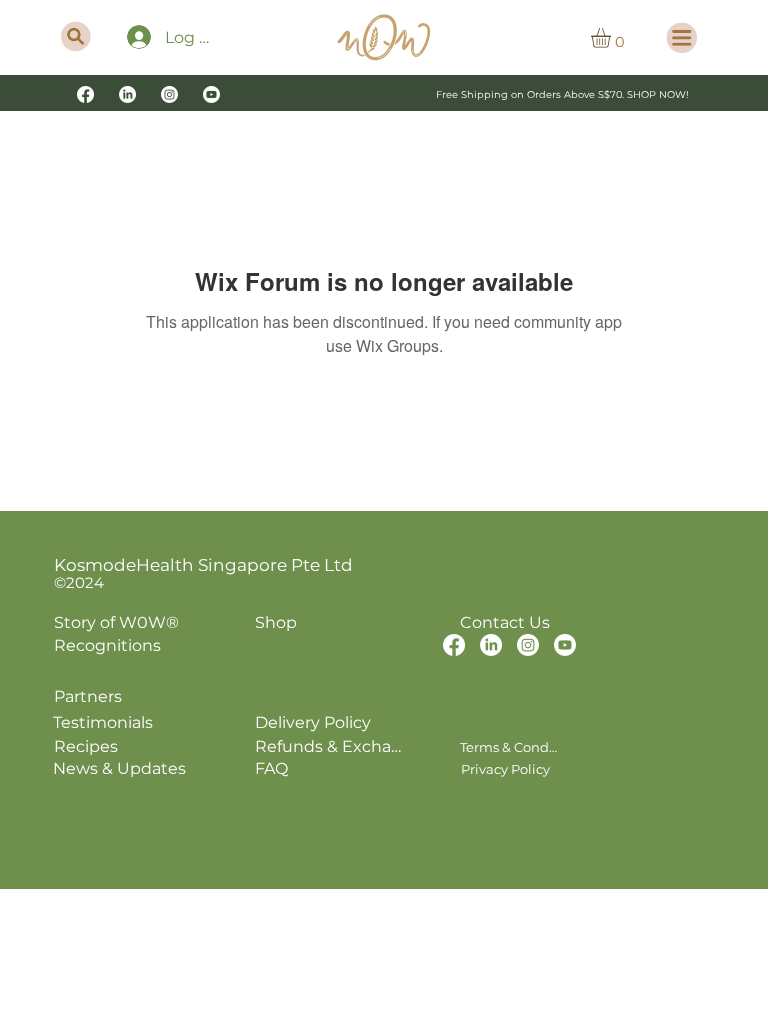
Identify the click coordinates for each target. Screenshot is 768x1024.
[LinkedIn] (127, 94)
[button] (612, 38)
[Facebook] (85, 94)
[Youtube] (211, 94)
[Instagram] (169, 94)
